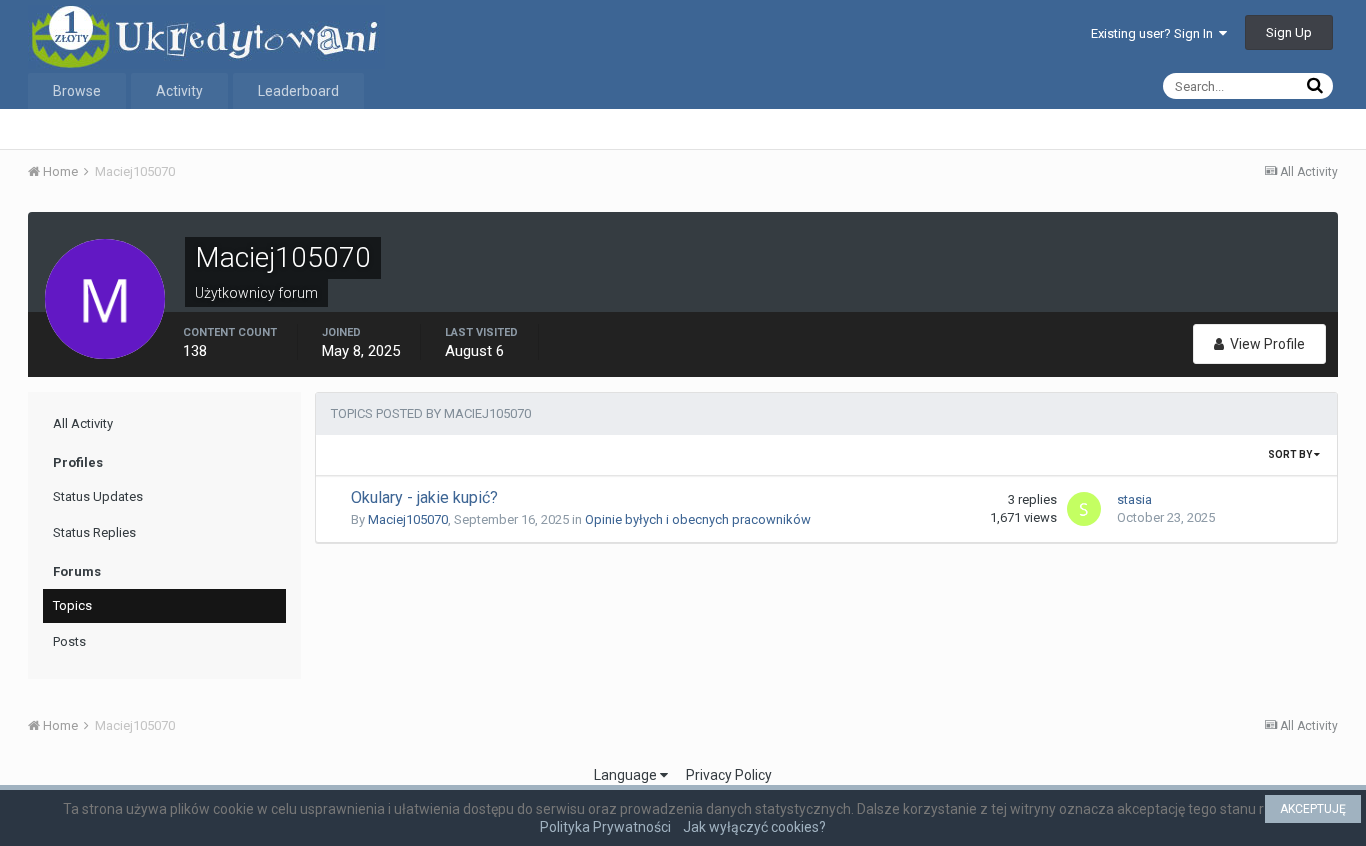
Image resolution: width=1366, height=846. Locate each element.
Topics (72, 605)
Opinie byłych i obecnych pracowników (698, 519)
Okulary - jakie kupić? (424, 497)
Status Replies (94, 532)
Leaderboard (298, 91)
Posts (69, 641)
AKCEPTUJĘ (1313, 809)
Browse (77, 91)
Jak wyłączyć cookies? (754, 827)
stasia (1134, 499)
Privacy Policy (729, 775)
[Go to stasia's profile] (1084, 509)
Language (627, 775)
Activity (179, 91)
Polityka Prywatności (605, 827)
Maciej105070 (408, 519)
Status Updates (98, 496)
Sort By (1291, 454)
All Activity (83, 423)
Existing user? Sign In (1155, 33)
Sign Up (1289, 32)
